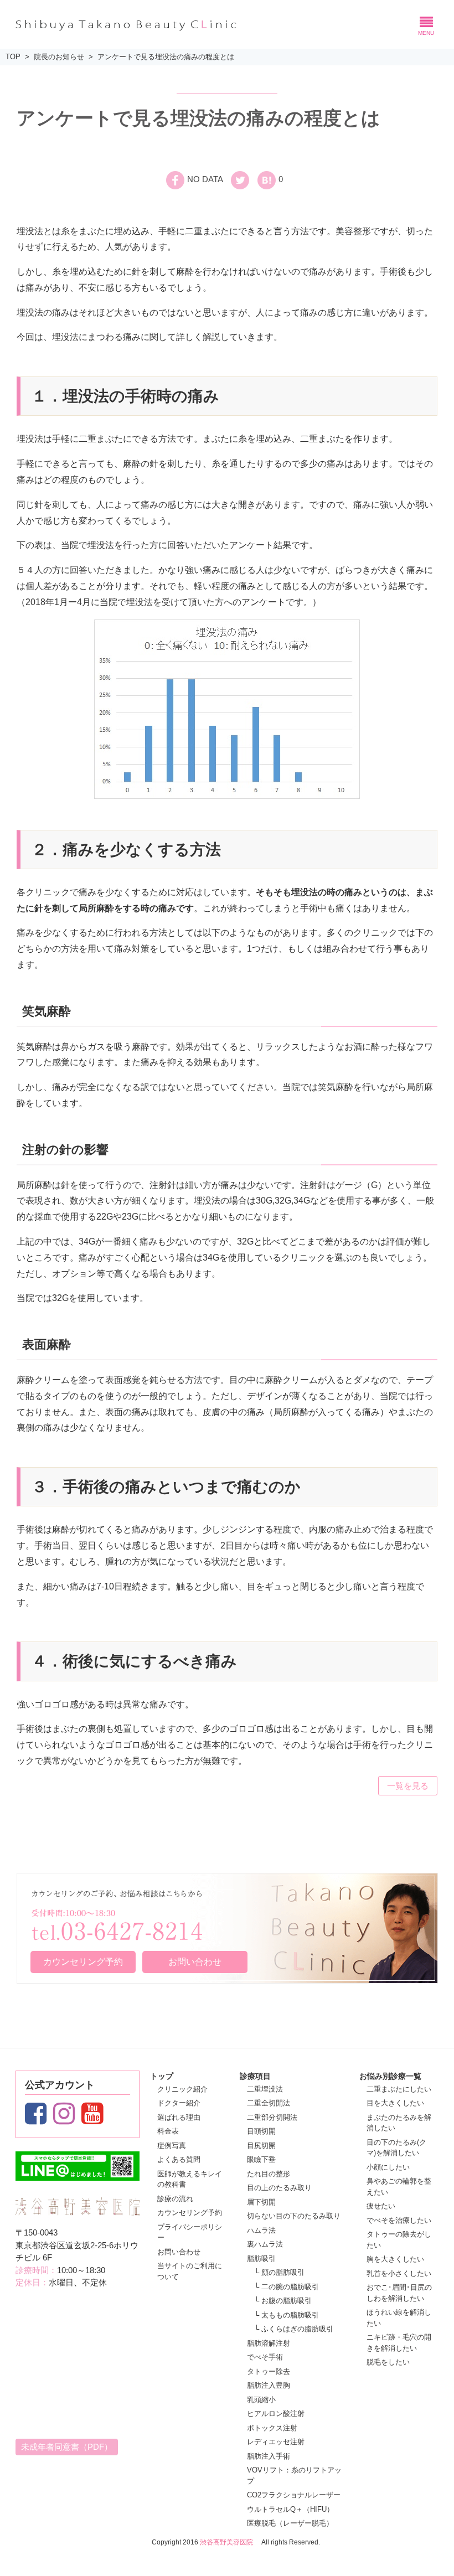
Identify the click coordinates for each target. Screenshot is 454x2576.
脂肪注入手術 (269, 2456)
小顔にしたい (388, 2167)
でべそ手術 (265, 2357)
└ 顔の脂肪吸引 (279, 2272)
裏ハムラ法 (265, 2244)
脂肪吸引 (261, 2258)
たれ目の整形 (269, 2174)
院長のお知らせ (59, 57)
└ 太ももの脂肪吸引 (287, 2315)
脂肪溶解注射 (269, 2343)
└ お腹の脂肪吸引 (283, 2301)
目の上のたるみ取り (279, 2188)
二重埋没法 (265, 2089)
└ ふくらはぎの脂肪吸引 (294, 2329)
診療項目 (255, 2076)
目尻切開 (261, 2146)
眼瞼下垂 (261, 2159)
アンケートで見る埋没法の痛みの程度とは (166, 57)
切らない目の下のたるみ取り (294, 2216)
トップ (162, 2076)
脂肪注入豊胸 (269, 2385)
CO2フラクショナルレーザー (294, 2495)
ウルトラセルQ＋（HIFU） (290, 2509)
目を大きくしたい (395, 2103)
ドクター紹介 (179, 2103)
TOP (13, 57)
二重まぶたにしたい (399, 2089)
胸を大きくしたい (395, 2259)
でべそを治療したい (399, 2220)
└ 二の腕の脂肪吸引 (287, 2287)
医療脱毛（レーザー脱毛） (290, 2523)
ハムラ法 (261, 2230)
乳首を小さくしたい (399, 2273)
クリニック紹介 (182, 2089)
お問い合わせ (195, 1962)
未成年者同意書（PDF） (67, 2447)
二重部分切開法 (272, 2117)
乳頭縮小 (261, 2400)
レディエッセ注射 (276, 2442)
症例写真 (172, 2146)
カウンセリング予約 (83, 1962)
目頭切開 (261, 2131)
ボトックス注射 (272, 2428)
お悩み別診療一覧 (390, 2076)
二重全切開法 (269, 2103)
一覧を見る (408, 1786)
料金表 (168, 2131)
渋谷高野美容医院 (226, 2542)
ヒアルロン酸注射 (276, 2414)
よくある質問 (179, 2159)
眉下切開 (261, 2202)
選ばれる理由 (179, 2117)
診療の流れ (175, 2199)
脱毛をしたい (388, 2362)
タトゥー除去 (269, 2371)
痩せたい (381, 2206)
